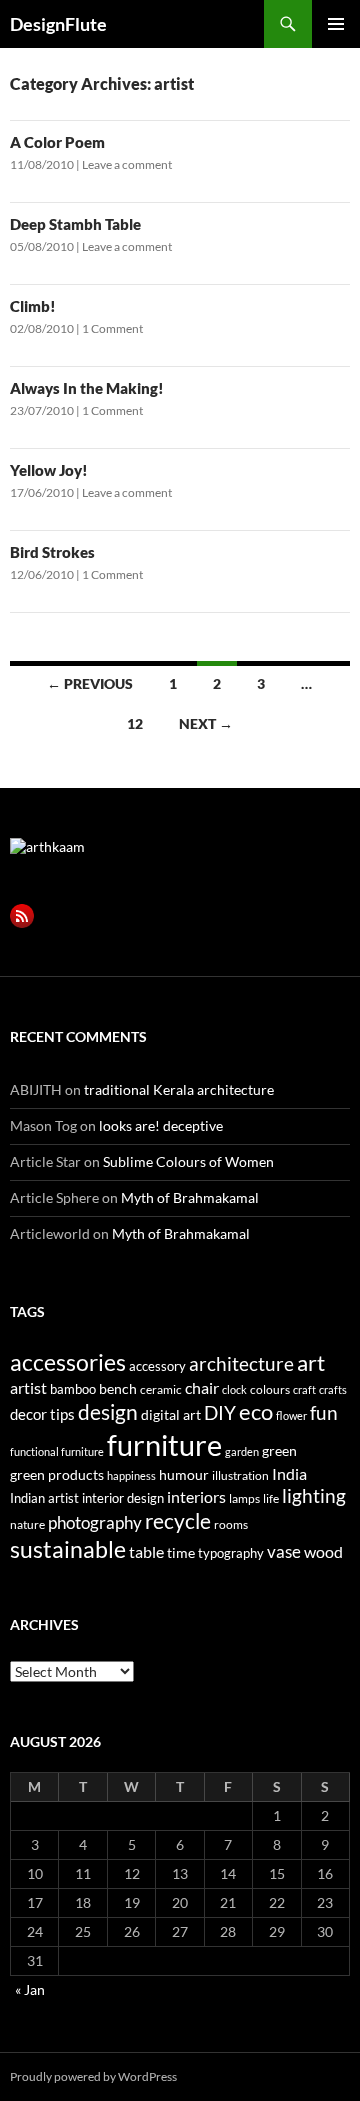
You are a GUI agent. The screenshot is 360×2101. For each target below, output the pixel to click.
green (279, 1450)
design (108, 1411)
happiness (131, 1475)
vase (284, 1551)
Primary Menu (336, 24)
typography (231, 1553)
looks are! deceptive (161, 1125)
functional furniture (57, 1451)
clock (234, 1389)
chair (202, 1387)
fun (324, 1413)
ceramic (161, 1389)
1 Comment (112, 328)
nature (27, 1524)
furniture (164, 1444)
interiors (196, 1496)
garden (242, 1451)
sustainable (68, 1549)
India (289, 1473)
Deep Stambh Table (75, 224)
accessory (157, 1366)
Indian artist (44, 1498)
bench (118, 1388)
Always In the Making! (87, 388)
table (146, 1551)
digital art (171, 1414)
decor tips (42, 1414)
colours (270, 1389)
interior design (123, 1498)
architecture (241, 1363)
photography (95, 1522)
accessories (68, 1362)
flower (291, 1415)
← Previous (90, 683)
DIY (220, 1412)
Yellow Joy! (49, 470)
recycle (178, 1520)
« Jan (30, 1989)
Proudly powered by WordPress (93, 2076)
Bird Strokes (52, 552)
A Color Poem (57, 142)
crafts (333, 1389)
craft (304, 1389)
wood (323, 1551)
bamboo (73, 1389)
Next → (206, 723)
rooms (231, 1524)
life (271, 1498)
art (311, 1362)
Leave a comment (127, 164)
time (181, 1552)
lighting (314, 1496)
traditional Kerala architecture (179, 1089)
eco (256, 1411)
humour (184, 1474)
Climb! (33, 306)
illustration (240, 1475)
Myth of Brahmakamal (190, 1197)
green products (57, 1474)
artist (28, 1387)
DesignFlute (58, 24)
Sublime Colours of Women (188, 1161)
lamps (244, 1498)
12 (135, 723)
